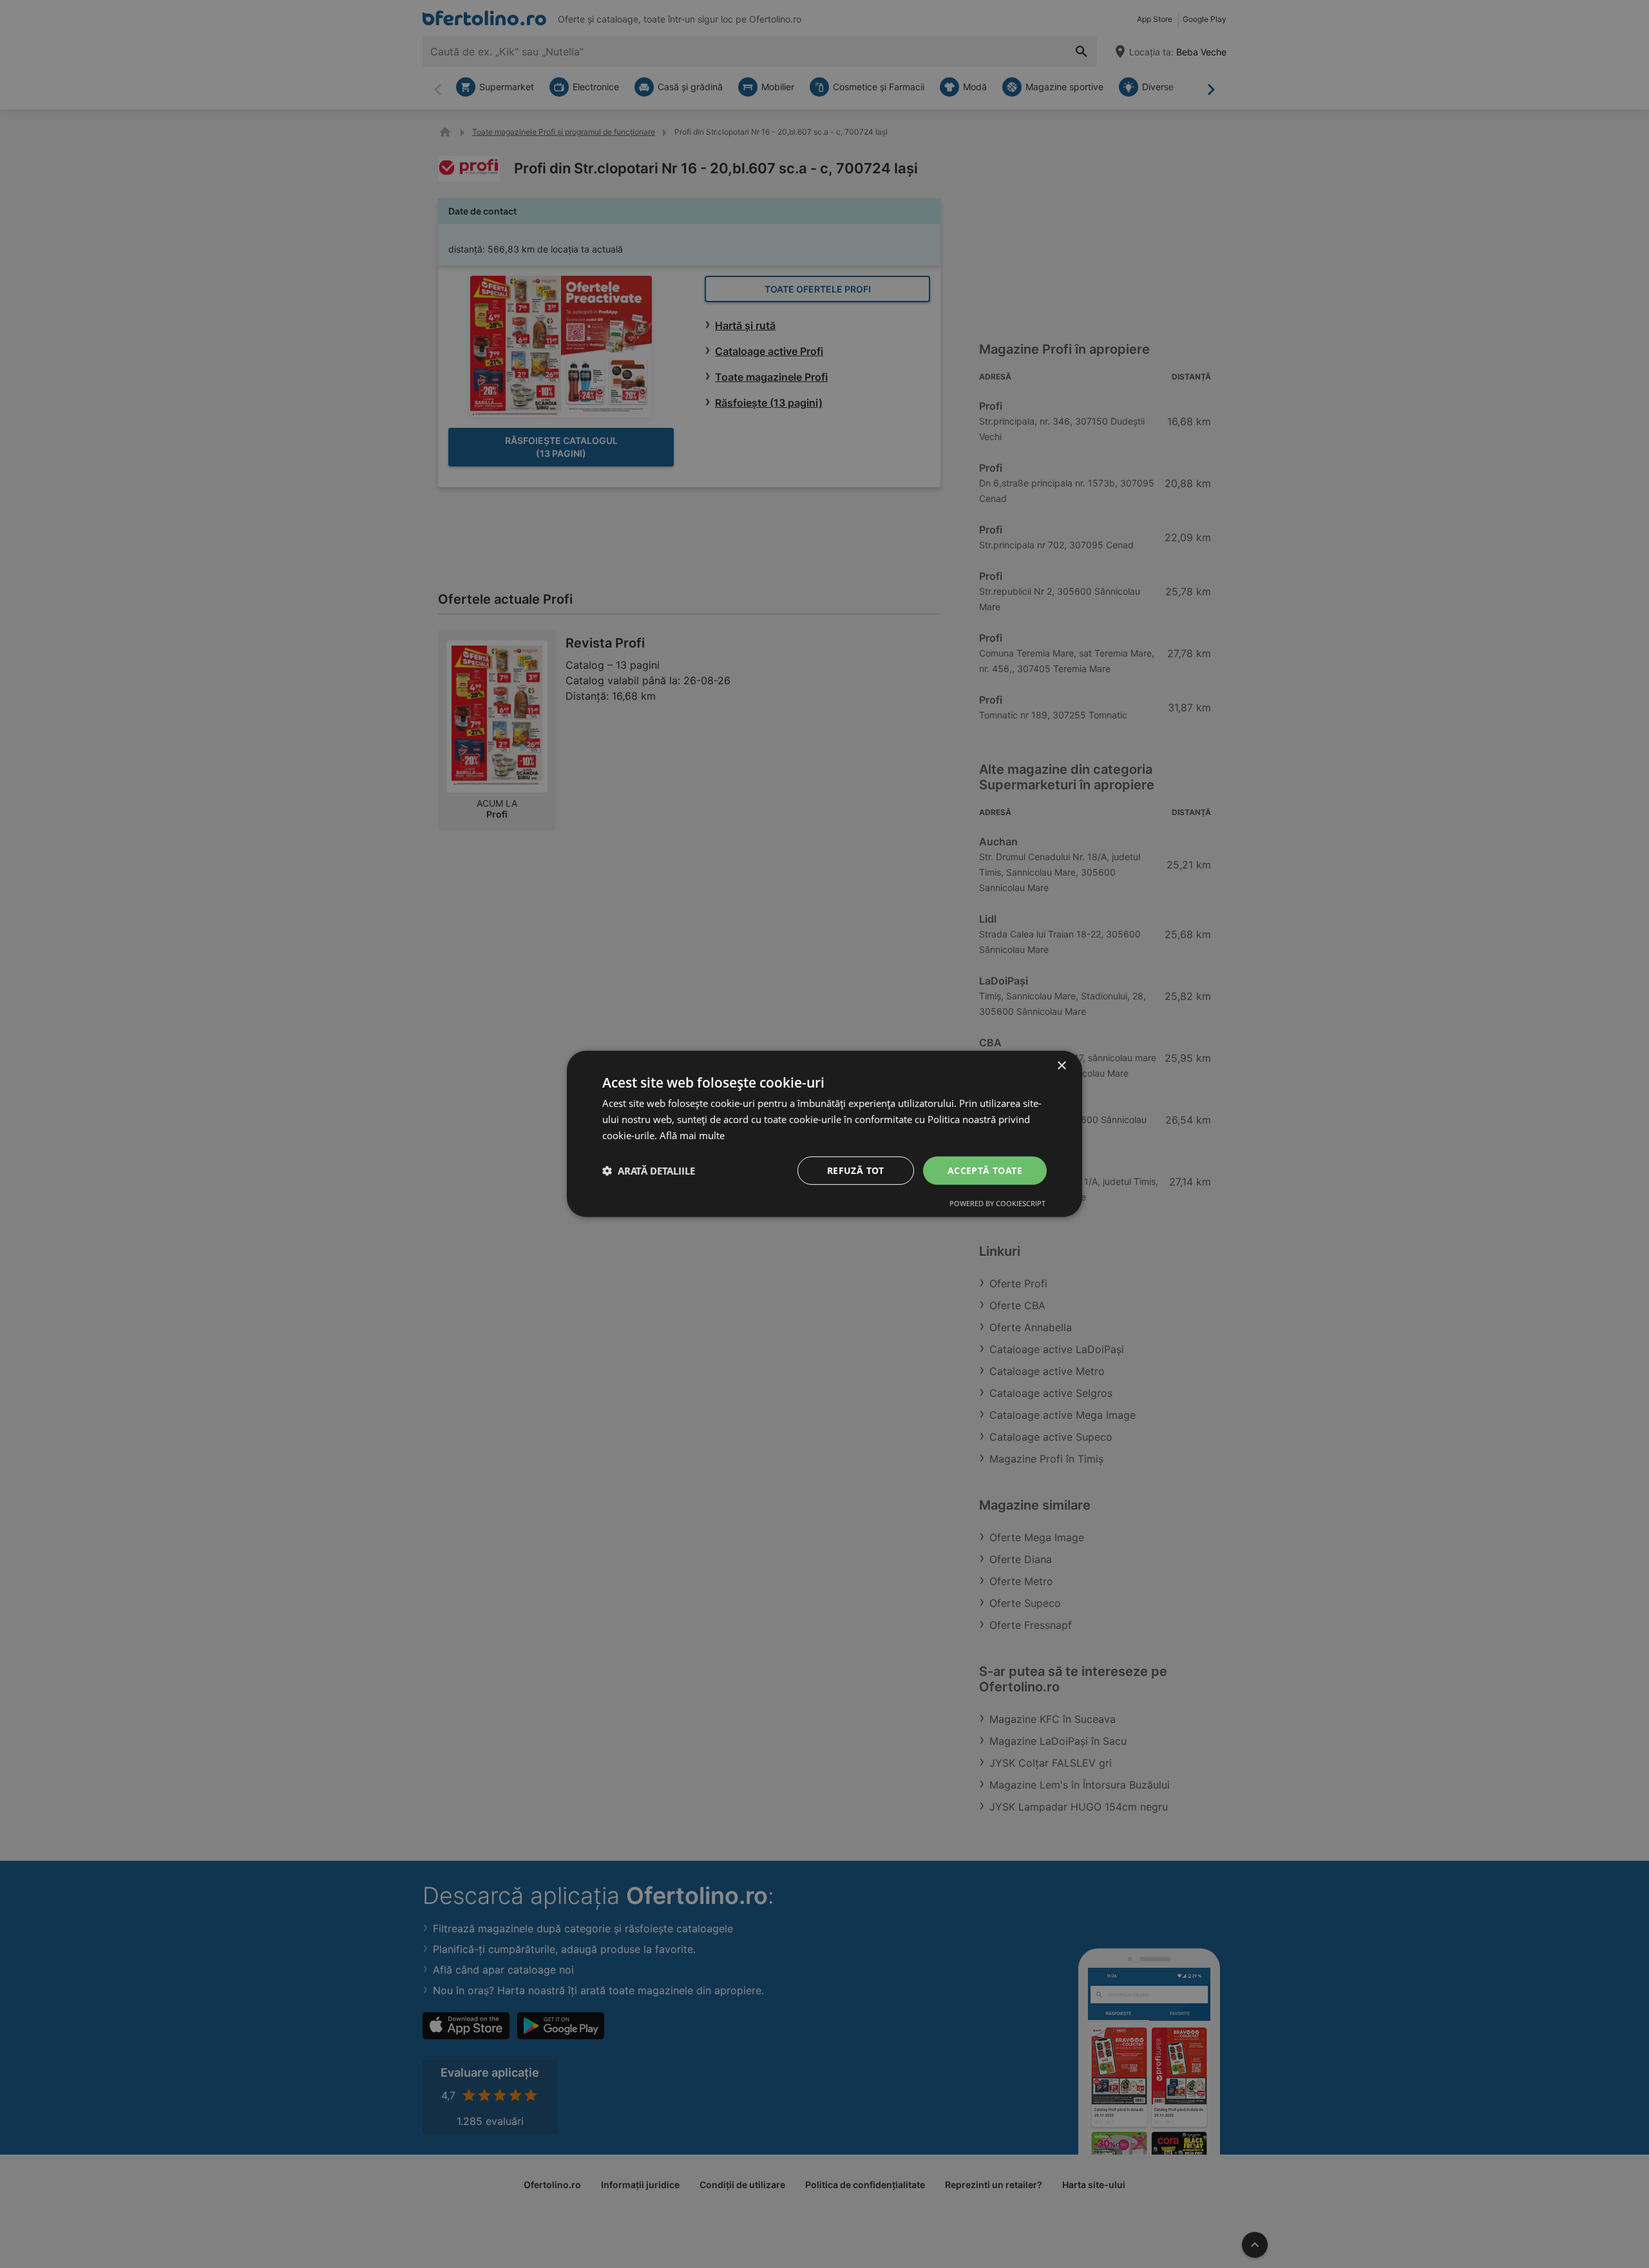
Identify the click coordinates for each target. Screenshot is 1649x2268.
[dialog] (824, 1134)
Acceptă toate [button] (985, 1170)
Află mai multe (692, 1135)
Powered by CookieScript (997, 1203)
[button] (649, 1171)
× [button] (1061, 1066)
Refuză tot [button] (856, 1170)
